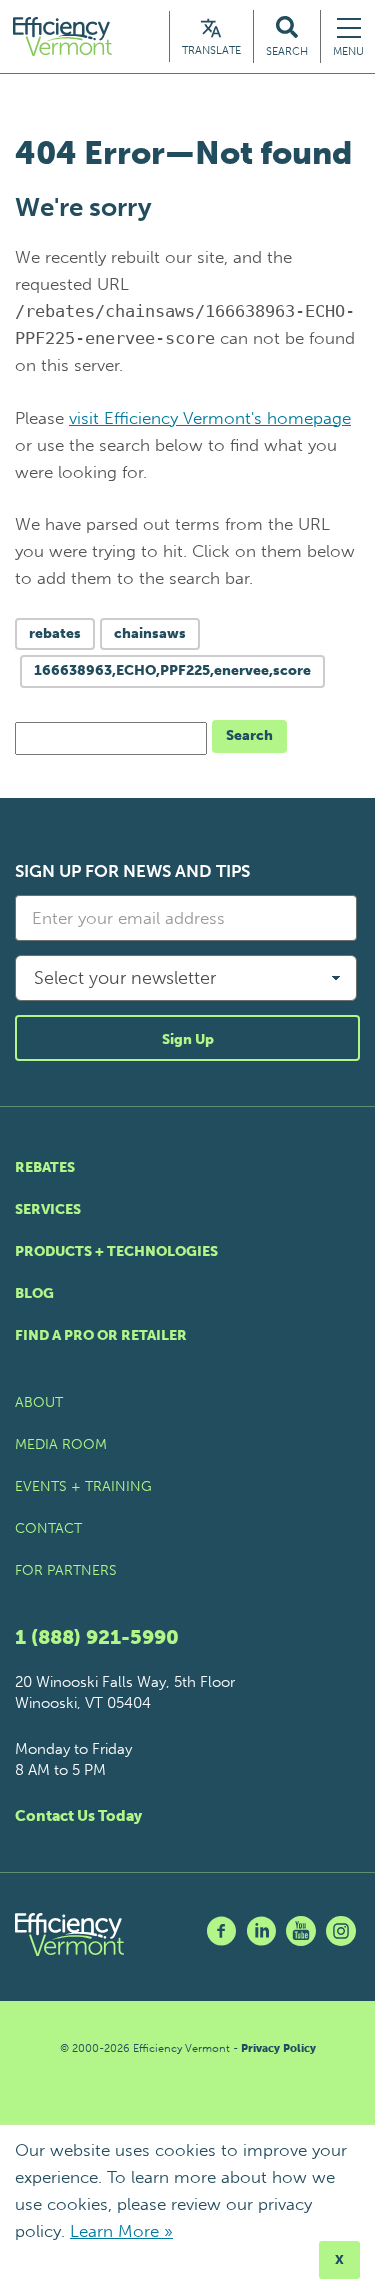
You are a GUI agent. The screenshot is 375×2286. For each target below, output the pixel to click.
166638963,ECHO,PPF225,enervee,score (172, 670)
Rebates (45, 1167)
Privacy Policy (278, 2048)
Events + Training (83, 1486)
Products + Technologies (116, 1251)
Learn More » (121, 2231)
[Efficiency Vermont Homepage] (64, 36)
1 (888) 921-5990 (97, 1637)
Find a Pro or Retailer (101, 1335)
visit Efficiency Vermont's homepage (210, 418)
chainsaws (150, 633)
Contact (48, 1528)
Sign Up (188, 1039)
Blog (34, 1293)
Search (249, 735)
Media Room (61, 1444)
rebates (55, 633)
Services (48, 1209)
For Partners (66, 1570)
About (39, 1402)
